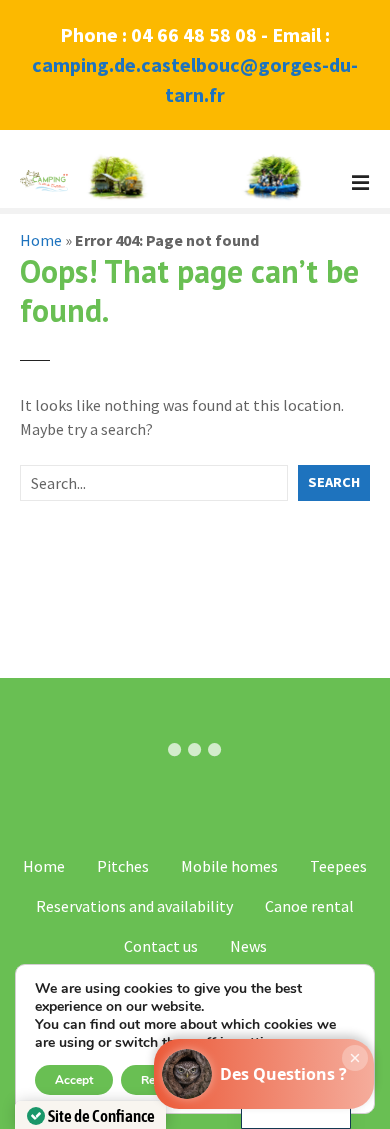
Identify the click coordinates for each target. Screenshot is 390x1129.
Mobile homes (229, 866)
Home (41, 240)
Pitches (123, 866)
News (248, 946)
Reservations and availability (134, 906)
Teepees (338, 866)
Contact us (161, 946)
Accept (74, 1080)
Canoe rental (309, 906)
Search (334, 482)
